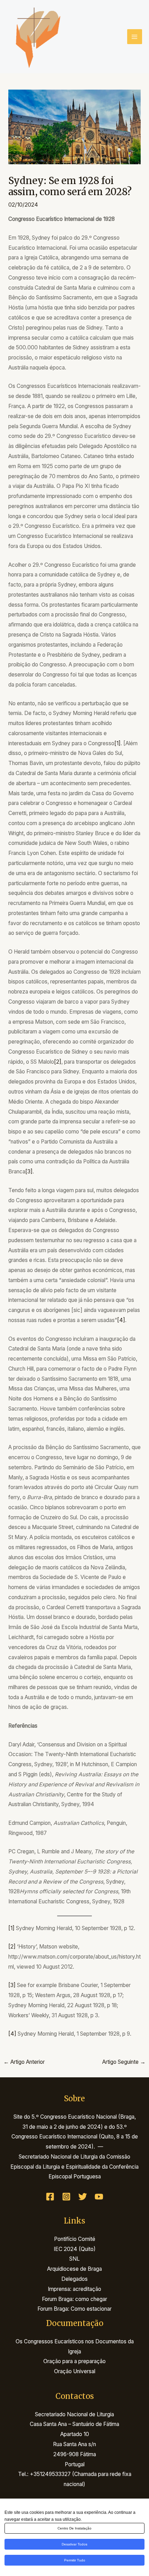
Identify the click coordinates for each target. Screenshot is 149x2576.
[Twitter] (83, 2197)
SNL (74, 2259)
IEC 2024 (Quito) (75, 2249)
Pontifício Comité (75, 2239)
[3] (29, 1171)
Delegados (74, 2279)
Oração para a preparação (74, 2361)
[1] (117, 743)
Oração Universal (75, 2371)
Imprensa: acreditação (74, 2289)
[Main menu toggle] (135, 37)
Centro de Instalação (74, 2528)
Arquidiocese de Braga (74, 2269)
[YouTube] (99, 2197)
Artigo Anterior (24, 2062)
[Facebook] (50, 2197)
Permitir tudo (75, 2560)
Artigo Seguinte (124, 2062)
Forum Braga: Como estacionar (74, 2309)
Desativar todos (74, 2544)
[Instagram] (66, 2197)
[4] (121, 1320)
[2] (58, 1062)
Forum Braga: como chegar (74, 2299)
